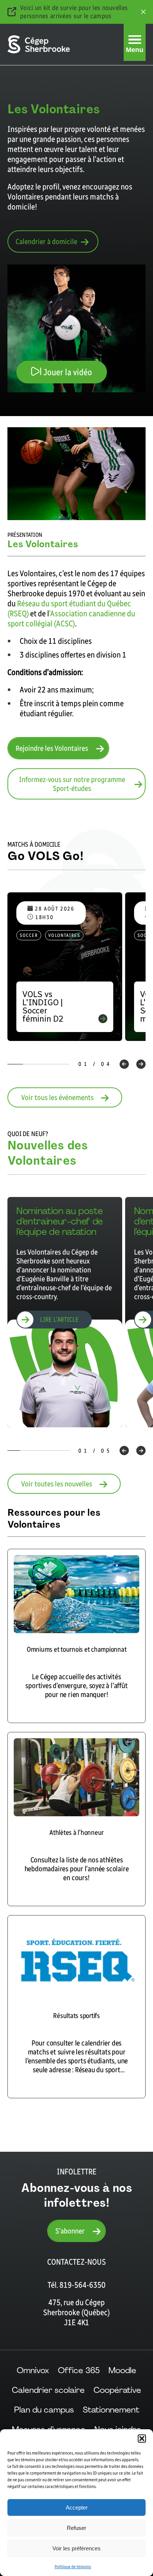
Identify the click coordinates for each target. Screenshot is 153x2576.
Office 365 (79, 2370)
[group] (65, 1312)
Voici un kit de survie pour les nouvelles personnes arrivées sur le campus (74, 12)
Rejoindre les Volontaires (52, 748)
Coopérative (117, 2390)
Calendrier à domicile (46, 241)
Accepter (77, 2507)
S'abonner (70, 2231)
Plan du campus (44, 2410)
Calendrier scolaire (48, 2390)
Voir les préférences (76, 2548)
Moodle (122, 2370)
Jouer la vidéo (67, 372)
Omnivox (33, 2370)
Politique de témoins (73, 2567)
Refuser (76, 2528)
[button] (142, 2439)
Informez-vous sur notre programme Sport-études (72, 784)
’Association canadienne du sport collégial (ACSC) (71, 619)
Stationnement (111, 2410)
